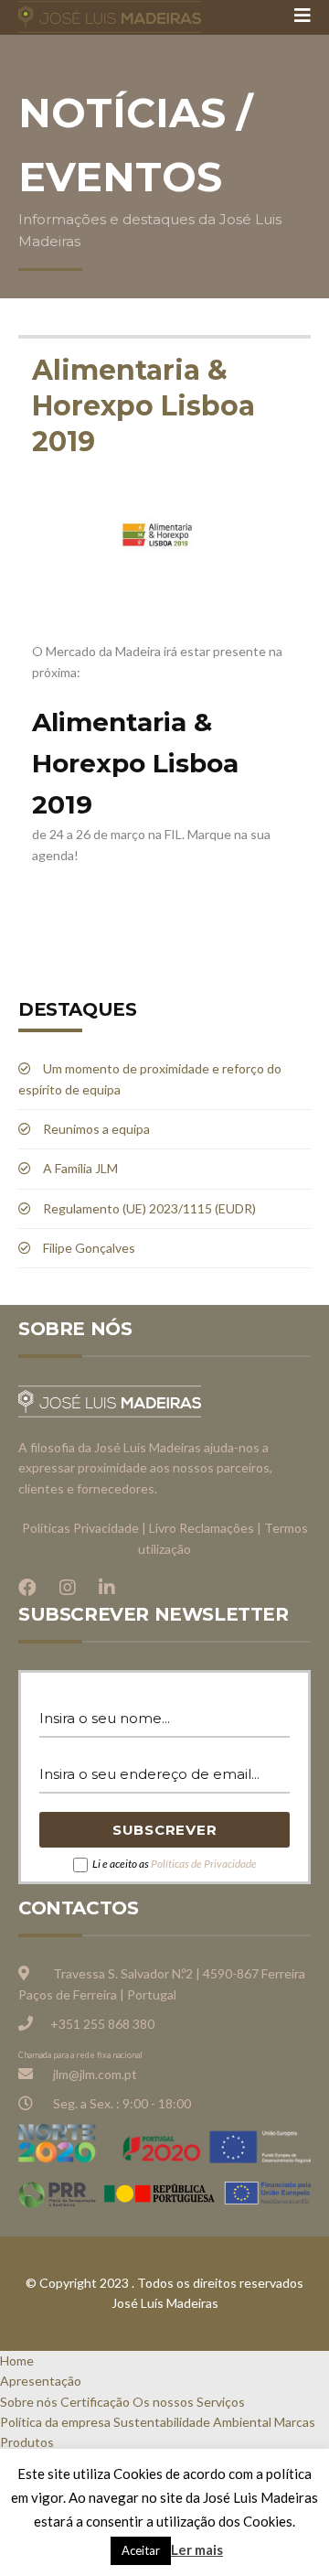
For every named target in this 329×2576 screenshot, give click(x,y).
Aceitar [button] (141, 2550)
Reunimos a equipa (96, 1129)
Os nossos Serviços (189, 2402)
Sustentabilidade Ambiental (192, 2422)
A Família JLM (80, 1168)
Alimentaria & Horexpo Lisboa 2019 (143, 406)
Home (17, 2360)
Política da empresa (55, 2422)
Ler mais (197, 2549)
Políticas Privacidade (80, 1528)
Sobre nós (29, 2402)
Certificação (95, 2402)
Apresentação (41, 2381)
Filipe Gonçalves (89, 1248)
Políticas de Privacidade (204, 1864)
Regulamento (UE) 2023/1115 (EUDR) (149, 1208)
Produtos (27, 2442)
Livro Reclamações (202, 1528)
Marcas (295, 2422)
